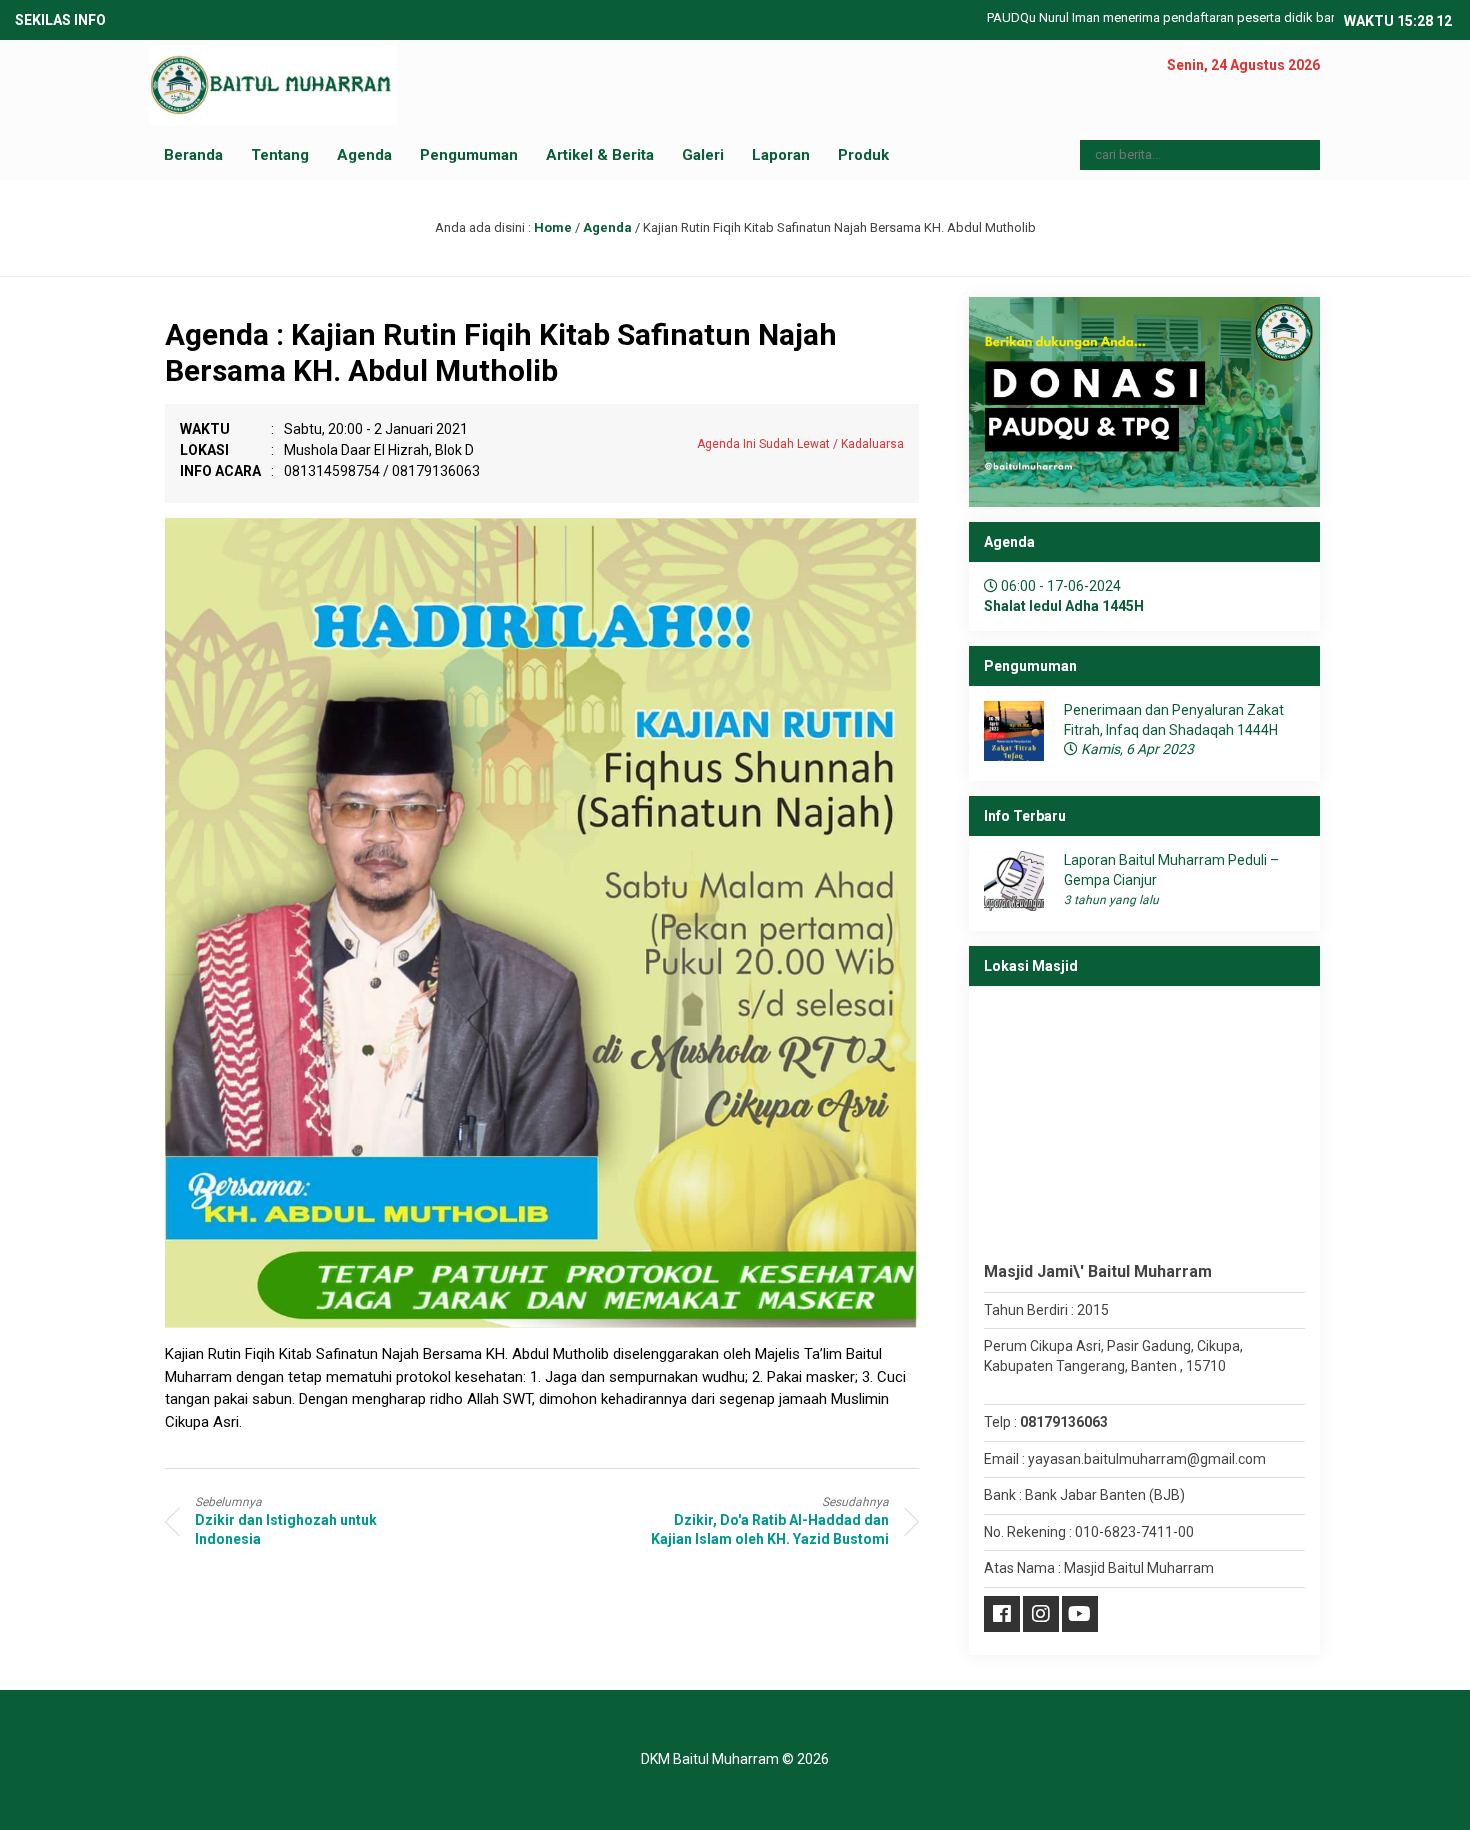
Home (553, 227)
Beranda (193, 155)
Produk (863, 155)
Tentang (280, 155)
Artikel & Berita (600, 155)
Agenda (364, 155)
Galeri (703, 155)
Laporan (781, 155)
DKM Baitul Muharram (710, 1759)
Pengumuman (469, 155)
